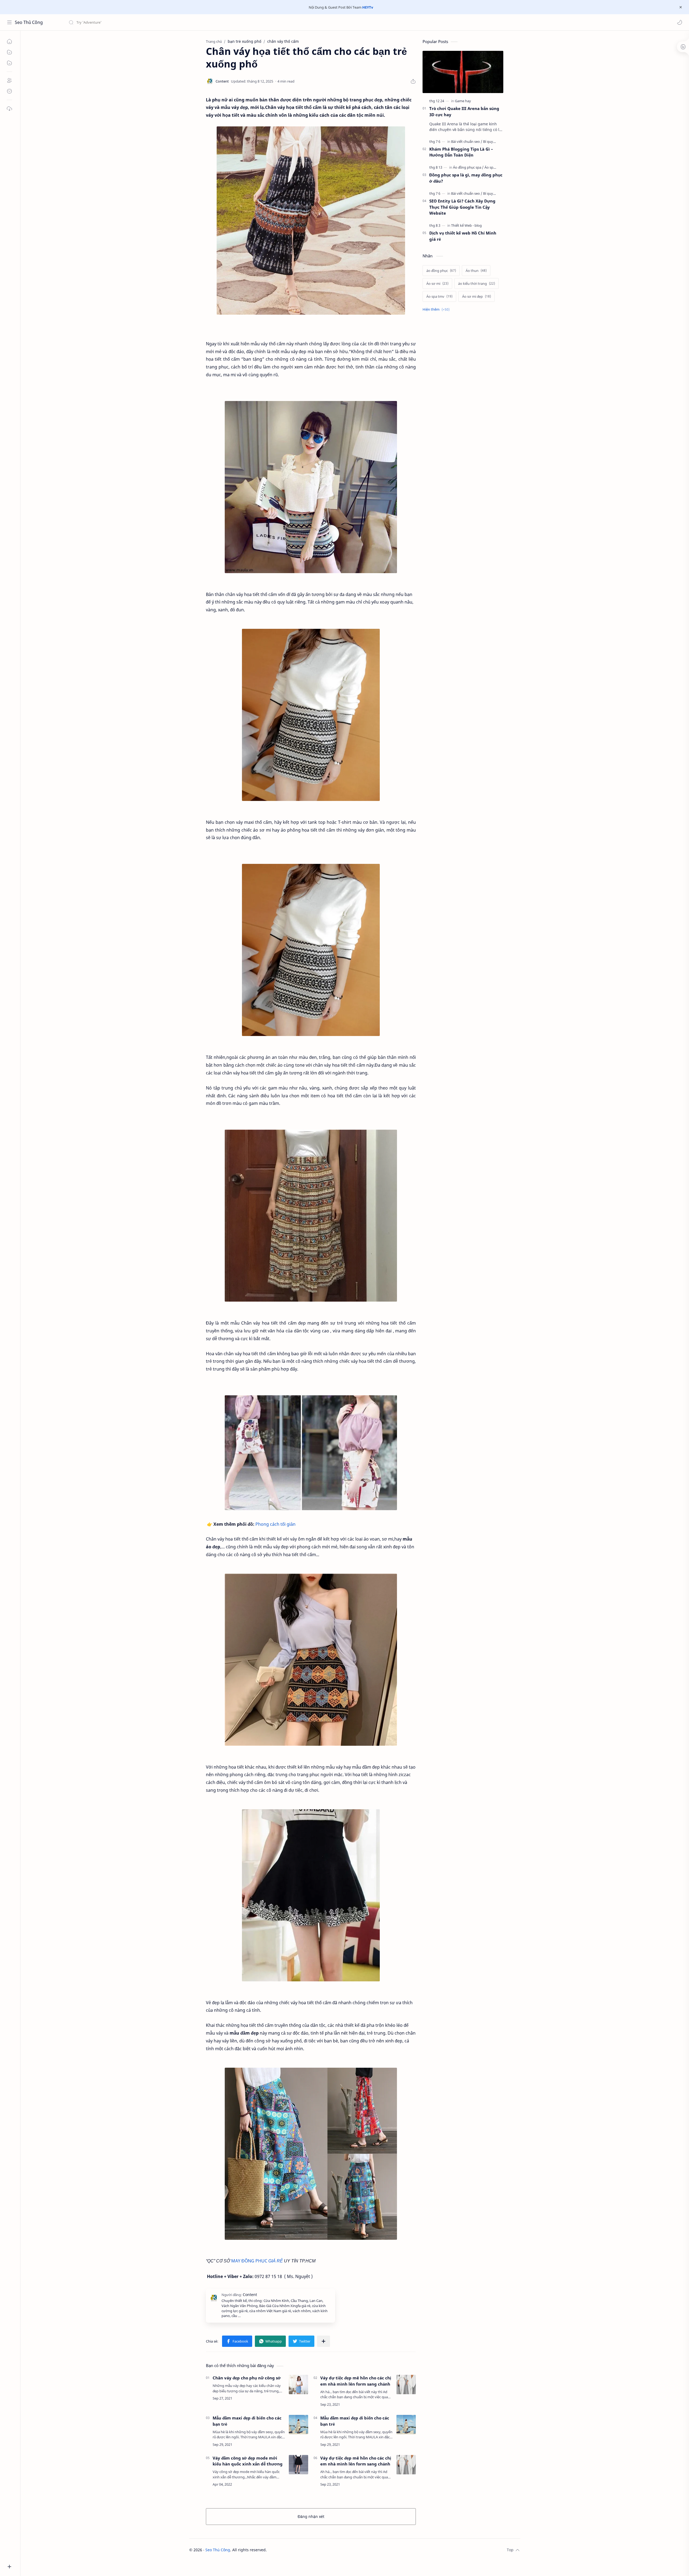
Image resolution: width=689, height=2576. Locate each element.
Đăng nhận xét (311, 2516)
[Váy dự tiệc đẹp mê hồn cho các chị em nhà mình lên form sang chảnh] (406, 2385)
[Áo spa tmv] (493, 167)
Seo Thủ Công (29, 22)
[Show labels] (437, 309)
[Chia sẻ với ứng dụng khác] (324, 2341)
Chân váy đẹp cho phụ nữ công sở (247, 2378)
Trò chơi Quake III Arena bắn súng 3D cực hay (464, 111)
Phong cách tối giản (275, 1524)
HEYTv (368, 7)
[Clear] (153, 22)
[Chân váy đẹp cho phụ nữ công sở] (298, 2385)
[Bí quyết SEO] (493, 141)
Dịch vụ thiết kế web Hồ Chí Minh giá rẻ (463, 236)
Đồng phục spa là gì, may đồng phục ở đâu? (466, 178)
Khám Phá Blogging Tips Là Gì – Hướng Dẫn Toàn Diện (461, 152)
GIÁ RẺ (276, 2261)
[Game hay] (463, 101)
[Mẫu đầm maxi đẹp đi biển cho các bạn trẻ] (298, 2425)
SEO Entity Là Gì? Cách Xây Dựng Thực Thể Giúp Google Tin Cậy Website (462, 207)
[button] (680, 22)
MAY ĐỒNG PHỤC (250, 2261)
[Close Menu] (681, 7)
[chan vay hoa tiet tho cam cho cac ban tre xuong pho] (311, 221)
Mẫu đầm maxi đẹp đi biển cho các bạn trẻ (247, 2421)
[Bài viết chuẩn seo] (467, 141)
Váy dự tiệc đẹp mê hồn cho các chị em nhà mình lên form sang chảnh (356, 2381)
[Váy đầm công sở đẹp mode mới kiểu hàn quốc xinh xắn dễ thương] (298, 2465)
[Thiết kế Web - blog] (466, 225)
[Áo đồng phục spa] (468, 167)
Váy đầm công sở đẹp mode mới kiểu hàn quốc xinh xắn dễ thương (248, 2461)
